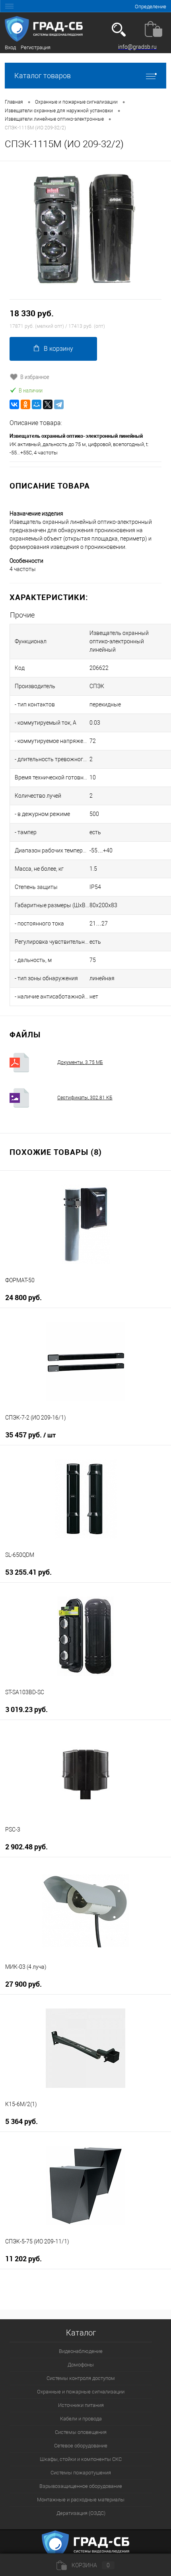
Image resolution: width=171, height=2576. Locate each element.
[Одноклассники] (25, 404)
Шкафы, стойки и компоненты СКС (81, 2459)
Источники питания (81, 2405)
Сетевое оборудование (81, 2446)
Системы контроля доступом (81, 2378)
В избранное (35, 377)
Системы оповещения (81, 2432)
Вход (10, 47)
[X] (48, 404)
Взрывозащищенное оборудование (81, 2486)
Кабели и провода (81, 2419)
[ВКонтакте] (14, 404)
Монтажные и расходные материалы (81, 2500)
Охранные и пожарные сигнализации (81, 2392)
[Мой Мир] (37, 404)
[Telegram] (59, 404)
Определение (151, 7)
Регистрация (36, 47)
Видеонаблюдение (81, 2351)
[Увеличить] (85, 230)
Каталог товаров (43, 76)
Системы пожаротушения (81, 2473)
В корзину (58, 349)
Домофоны (81, 2365)
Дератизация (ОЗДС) (81, 2513)
